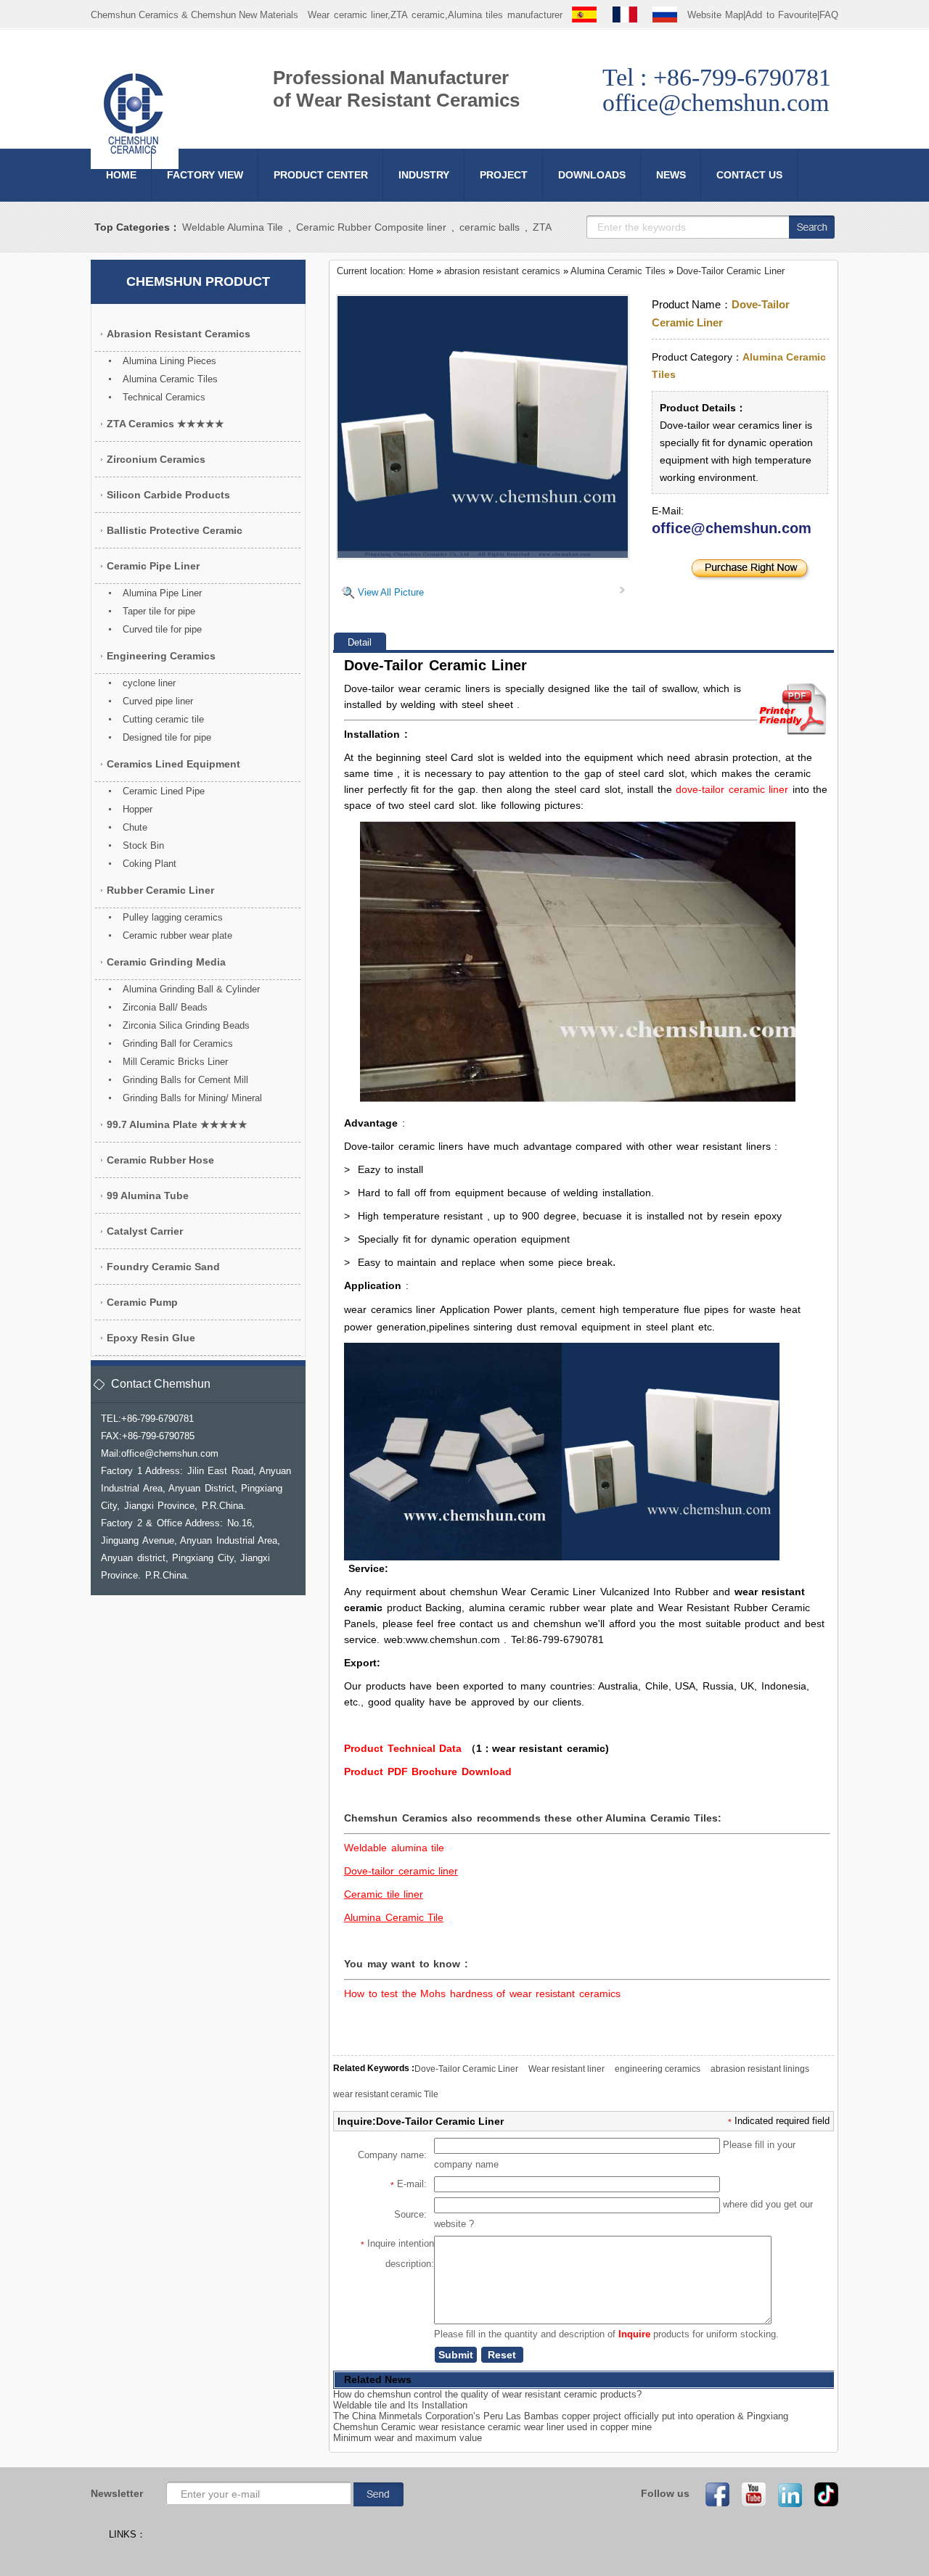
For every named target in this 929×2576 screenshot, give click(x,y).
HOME (121, 175)
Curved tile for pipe (162, 629)
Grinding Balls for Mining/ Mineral (192, 1098)
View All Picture (391, 592)
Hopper (138, 809)
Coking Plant (150, 864)
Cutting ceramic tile (163, 719)
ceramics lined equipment (173, 764)
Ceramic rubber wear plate (177, 935)
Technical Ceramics (164, 397)
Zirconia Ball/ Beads (165, 1007)
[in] (785, 2494)
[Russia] (665, 15)
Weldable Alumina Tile (233, 227)
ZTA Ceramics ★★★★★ (165, 424)
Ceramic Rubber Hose (160, 1160)
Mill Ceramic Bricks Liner (175, 1062)
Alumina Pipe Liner (162, 593)
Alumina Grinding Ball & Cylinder (191, 989)
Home (421, 271)
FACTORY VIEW (205, 175)
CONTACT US (749, 175)
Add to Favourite (781, 15)
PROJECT (504, 175)
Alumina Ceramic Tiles (618, 271)
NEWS (671, 175)
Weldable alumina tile (394, 1848)
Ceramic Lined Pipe (164, 791)
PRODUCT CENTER (321, 175)
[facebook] (713, 2494)
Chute (135, 827)
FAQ (829, 15)
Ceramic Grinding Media (166, 962)
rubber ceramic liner (160, 890)
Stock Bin (143, 845)
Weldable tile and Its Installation (400, 2405)
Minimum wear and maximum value (408, 2438)
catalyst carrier (145, 1231)
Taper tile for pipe (159, 611)
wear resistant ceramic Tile (386, 2094)
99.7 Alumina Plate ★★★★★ (177, 1124)
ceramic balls (490, 227)
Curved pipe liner (158, 701)
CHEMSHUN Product (198, 281)
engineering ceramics (658, 2069)
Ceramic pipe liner (153, 566)
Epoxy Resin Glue (151, 1338)
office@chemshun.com (732, 528)
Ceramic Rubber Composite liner (371, 227)
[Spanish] (584, 15)
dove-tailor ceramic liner (732, 789)
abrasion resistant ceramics (502, 271)
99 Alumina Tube (148, 1196)
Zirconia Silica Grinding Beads (186, 1025)
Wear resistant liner (566, 2069)
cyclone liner (149, 683)
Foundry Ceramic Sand (163, 1267)
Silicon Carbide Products (168, 495)
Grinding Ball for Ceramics (178, 1044)
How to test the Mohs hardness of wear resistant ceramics (482, 1993)
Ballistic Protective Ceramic (175, 530)
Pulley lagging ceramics (173, 917)
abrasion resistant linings (760, 2069)
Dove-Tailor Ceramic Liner (730, 271)
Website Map (716, 15)
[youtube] (749, 2494)
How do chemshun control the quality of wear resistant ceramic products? (487, 2394)
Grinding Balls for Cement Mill (185, 1080)
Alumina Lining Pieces (169, 361)
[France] (625, 15)
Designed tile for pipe (167, 737)
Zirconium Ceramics (156, 459)
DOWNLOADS (592, 175)
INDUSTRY (424, 175)
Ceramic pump (142, 1302)
